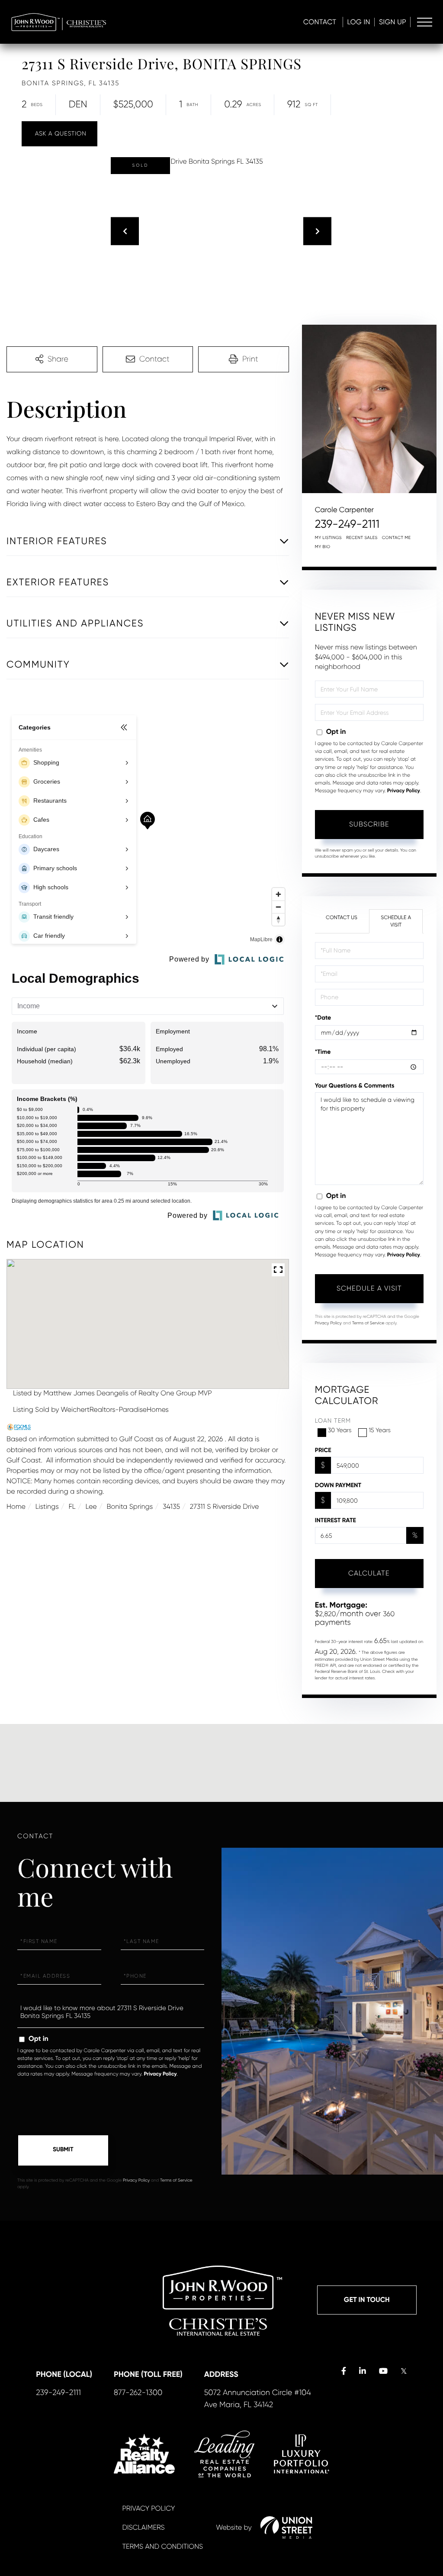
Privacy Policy (404, 791)
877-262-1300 (138, 2393)
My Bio (323, 547)
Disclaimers (143, 2527)
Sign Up (393, 22)
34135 (171, 1506)
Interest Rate (335, 1520)
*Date (323, 1018)
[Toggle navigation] (425, 22)
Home (16, 1506)
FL (72, 1506)
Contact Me (396, 538)
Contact (320, 22)
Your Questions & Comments (355, 1086)
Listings (47, 1506)
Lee (91, 1506)
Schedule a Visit (396, 921)
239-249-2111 (347, 524)
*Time (323, 1052)
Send (63, 2150)
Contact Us (342, 917)
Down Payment (338, 1485)
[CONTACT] (59, 134)
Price (323, 1450)
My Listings (328, 538)
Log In (359, 22)
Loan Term (333, 1421)
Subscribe (369, 824)
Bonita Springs (130, 1506)
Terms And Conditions (162, 2546)
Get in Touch (367, 2300)
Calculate (369, 1573)
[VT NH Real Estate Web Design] (286, 2528)
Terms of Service (368, 1323)
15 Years (380, 1430)
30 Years (340, 1430)
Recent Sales (362, 538)
